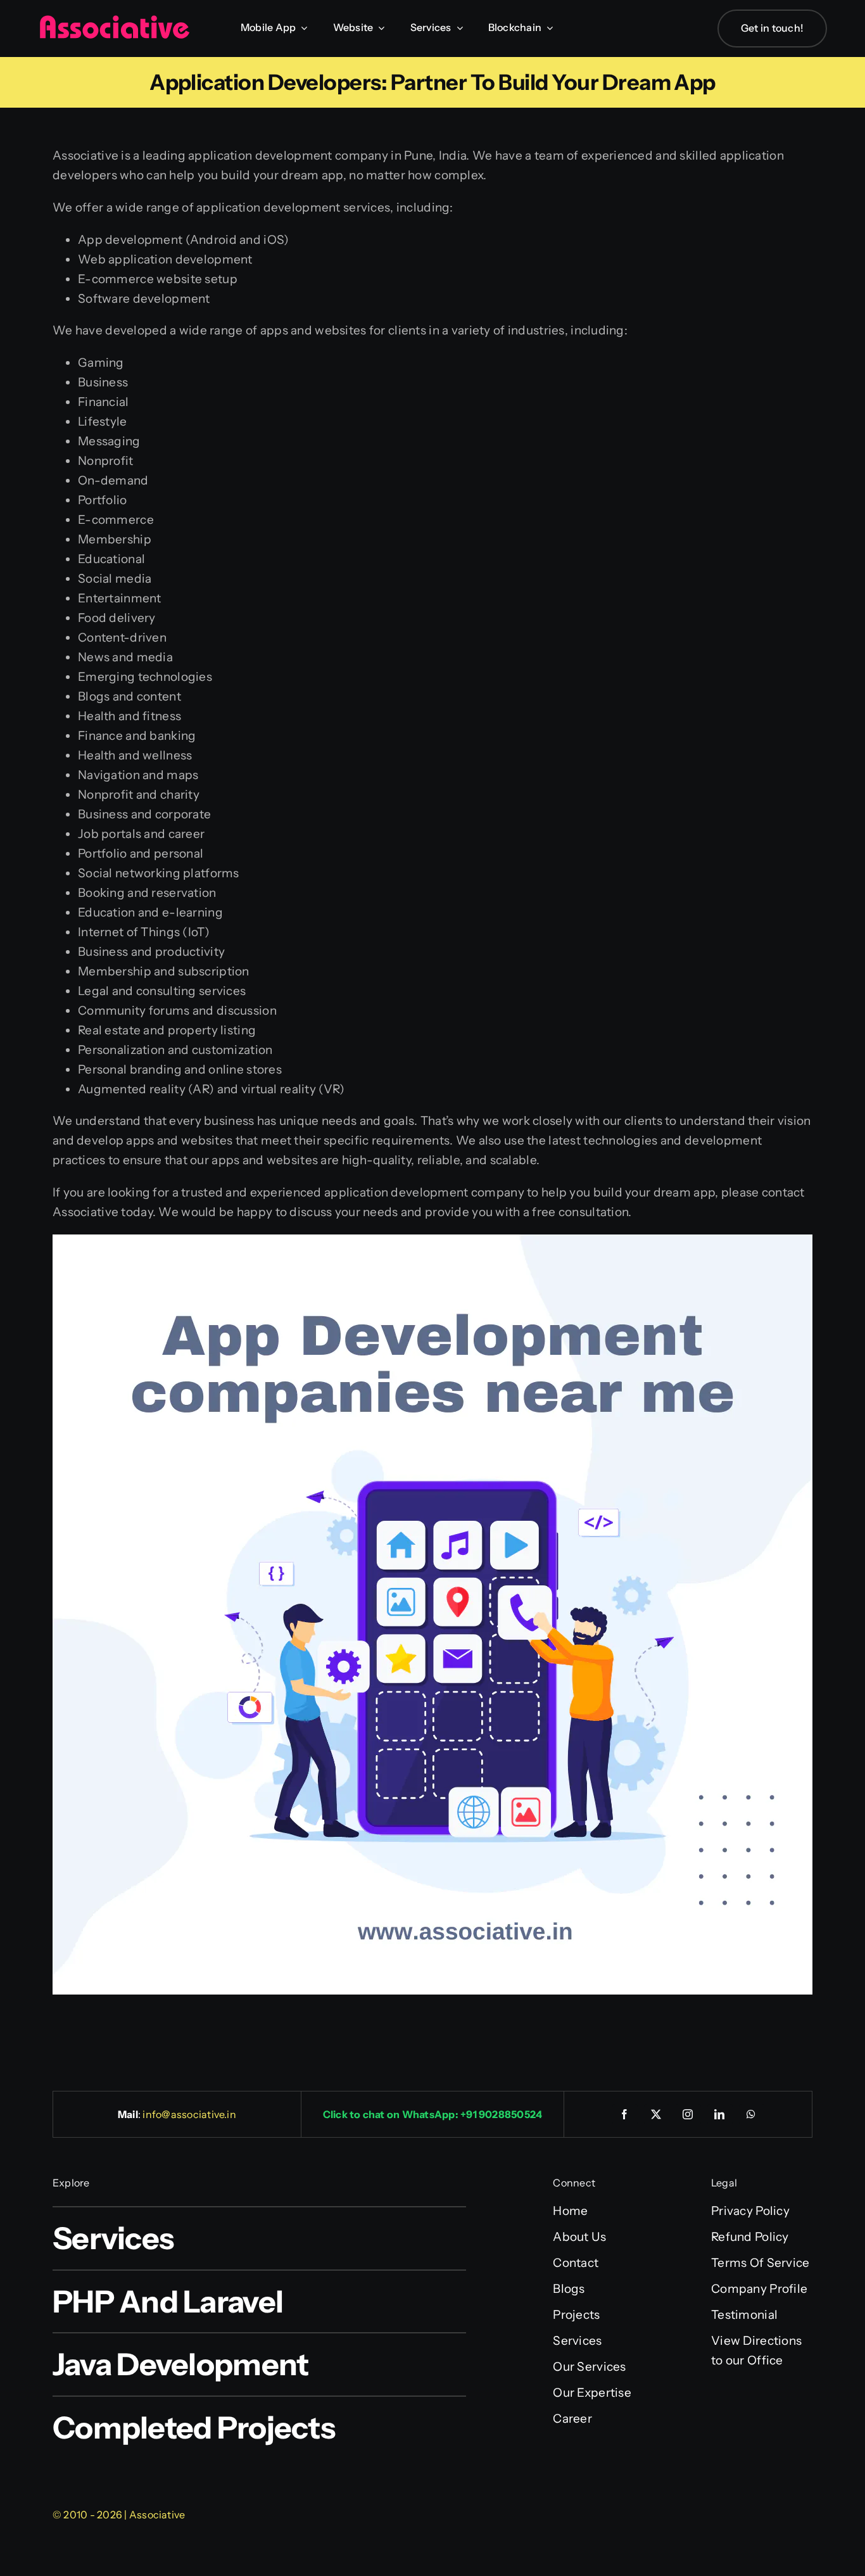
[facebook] (625, 2114)
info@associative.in (189, 2114)
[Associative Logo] (114, 21)
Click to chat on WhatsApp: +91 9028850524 (433, 2114)
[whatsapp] (752, 2114)
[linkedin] (720, 2114)
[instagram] (688, 2114)
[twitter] (657, 2114)
